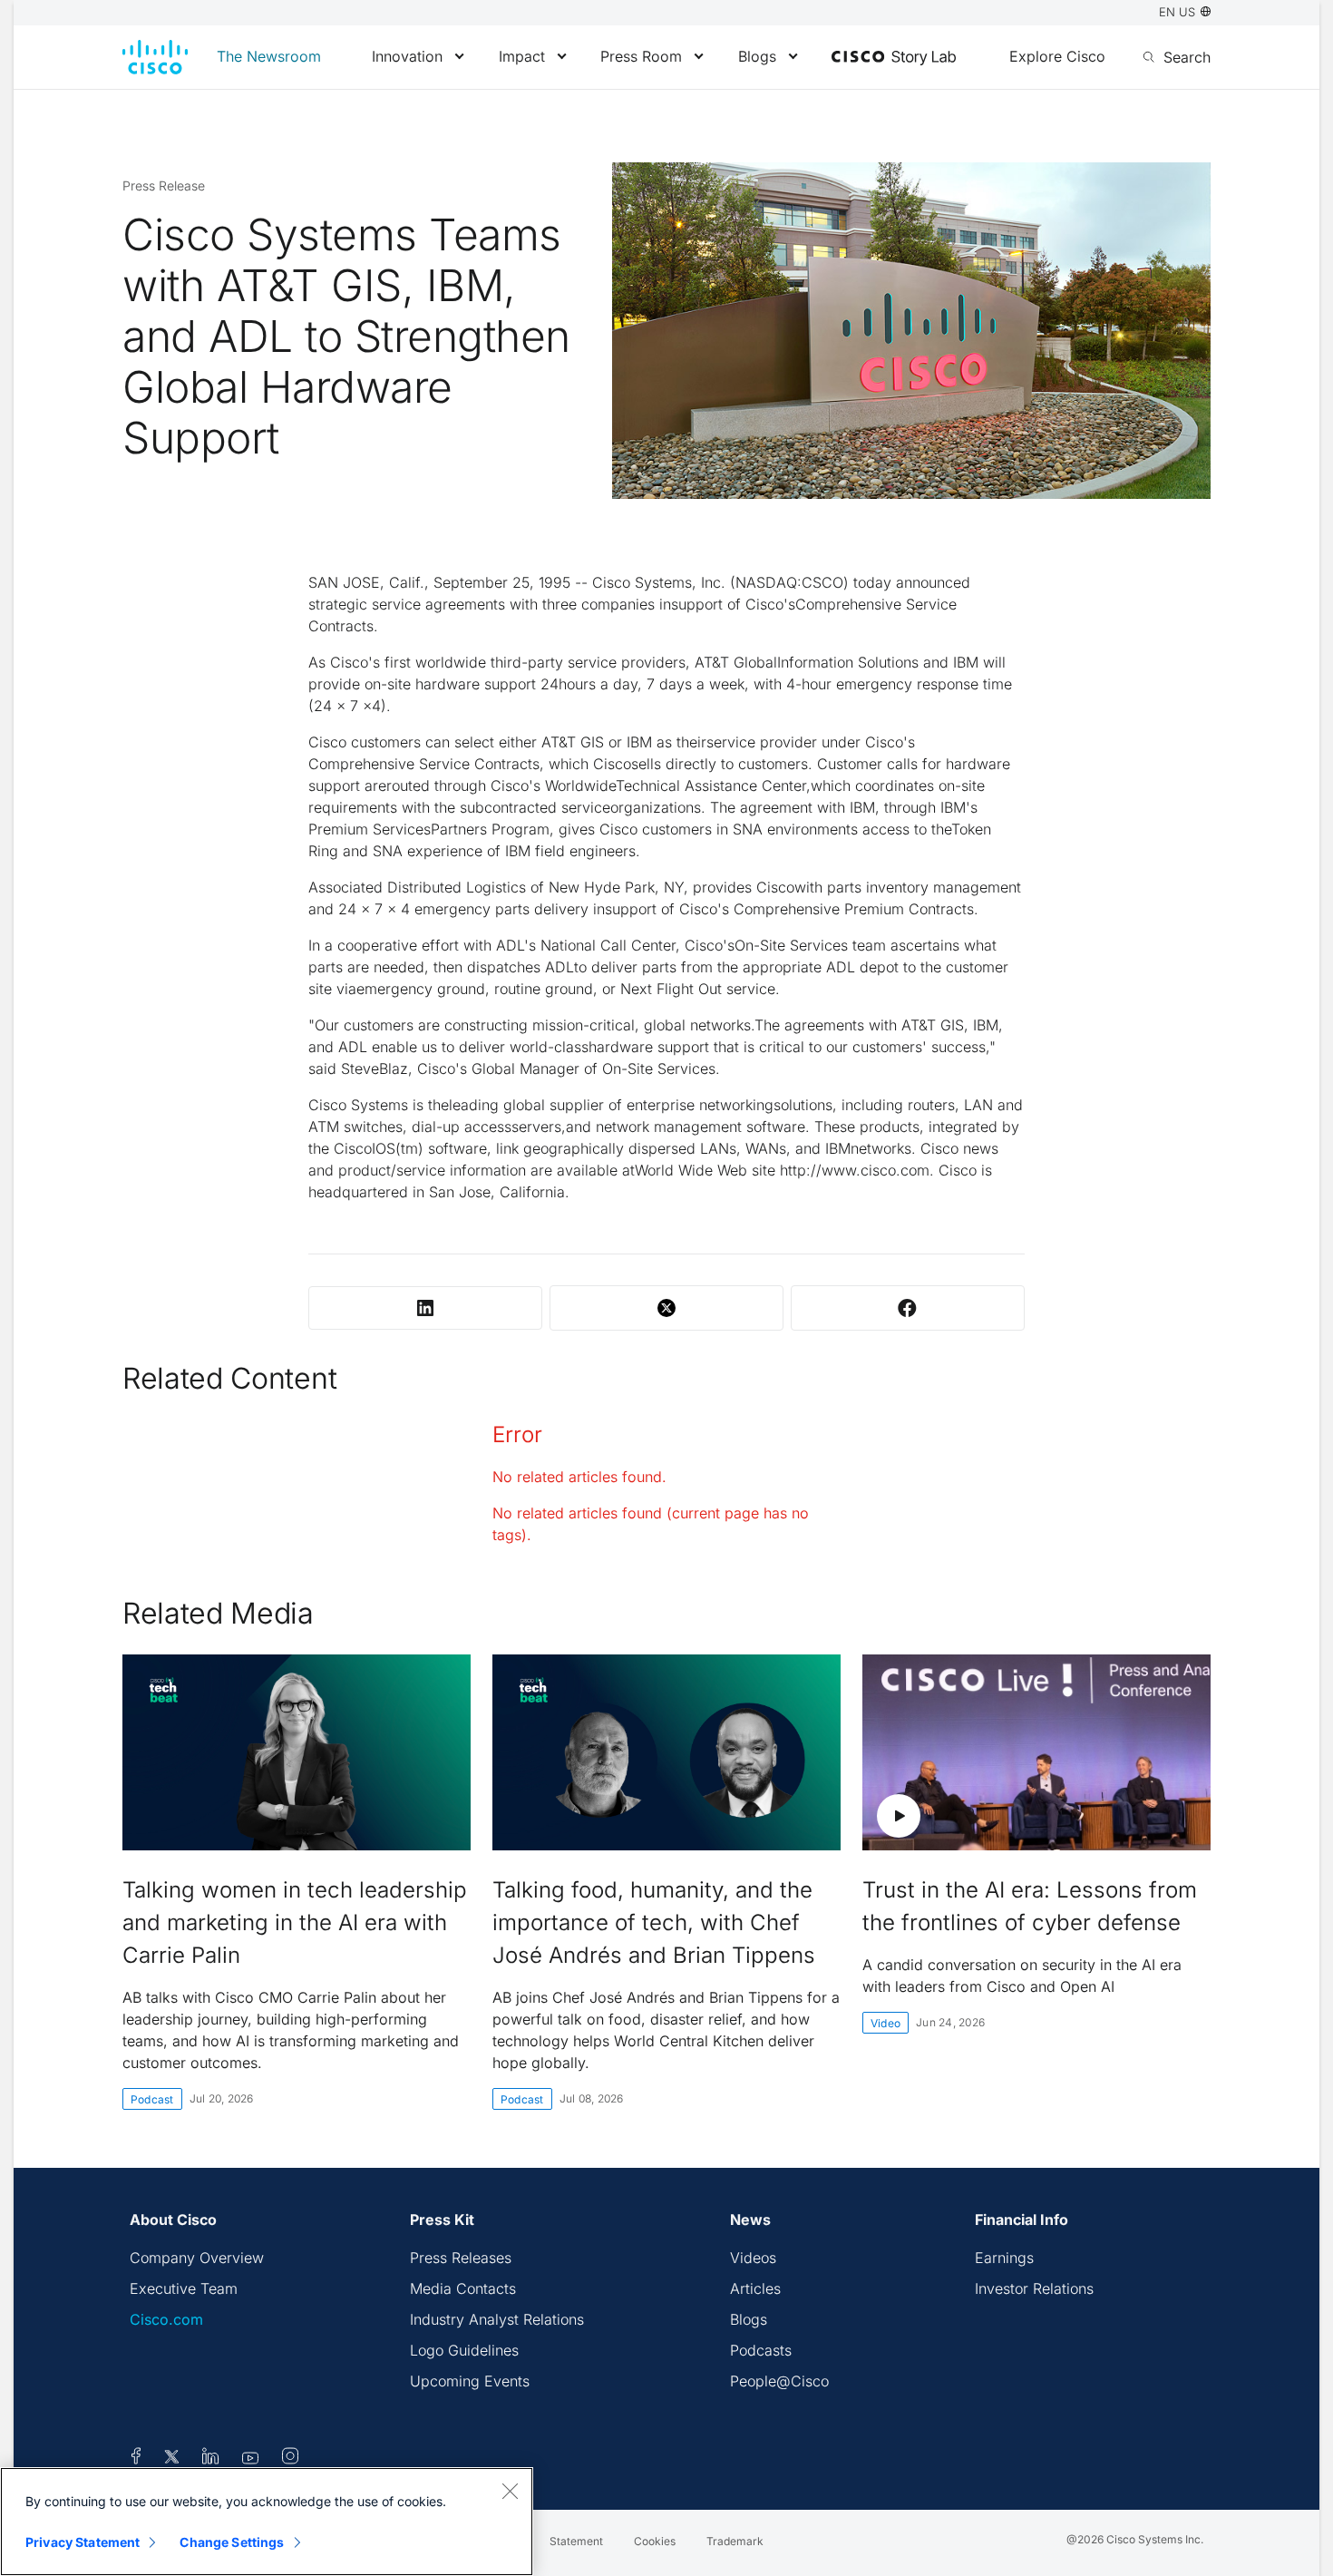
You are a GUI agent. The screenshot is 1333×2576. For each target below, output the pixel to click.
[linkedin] (211, 2459)
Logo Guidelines (464, 2350)
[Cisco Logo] (155, 57)
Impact (522, 56)
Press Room (641, 56)
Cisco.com (166, 2319)
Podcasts (761, 2350)
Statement (576, 2541)
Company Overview (197, 2258)
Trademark (735, 2541)
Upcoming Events (470, 2381)
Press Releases (461, 2258)
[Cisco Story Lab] (894, 58)
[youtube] (251, 2459)
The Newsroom (269, 56)
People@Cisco (779, 2381)
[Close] (510, 2491)
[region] (267, 2522)
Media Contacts (463, 2288)
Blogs (757, 56)
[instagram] (290, 2459)
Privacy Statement (83, 2542)
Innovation (407, 56)
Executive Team (184, 2288)
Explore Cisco (1057, 56)
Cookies (655, 2541)
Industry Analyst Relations (497, 2319)
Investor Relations (1034, 2288)
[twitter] (174, 2459)
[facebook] (136, 2459)
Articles (755, 2288)
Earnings (1004, 2258)
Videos (753, 2258)
